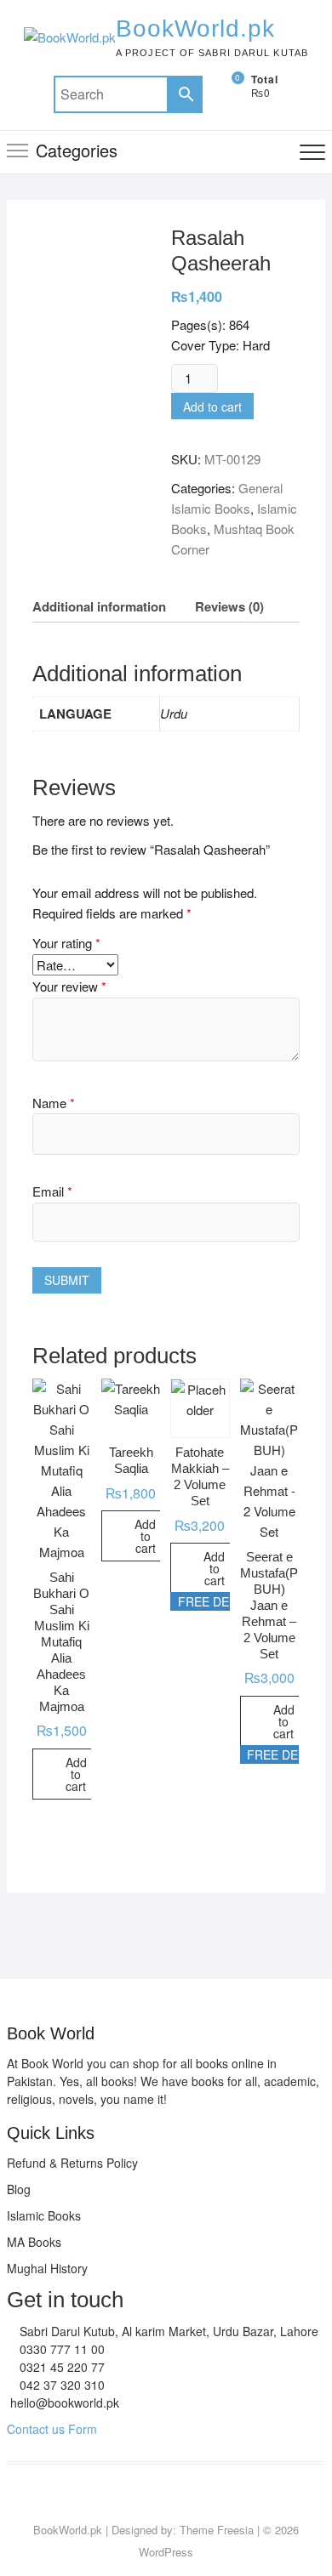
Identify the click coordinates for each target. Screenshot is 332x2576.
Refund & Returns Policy (72, 2163)
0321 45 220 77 (60, 2367)
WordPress (166, 2552)
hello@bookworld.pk (63, 2403)
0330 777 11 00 (60, 2349)
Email (52, 1191)
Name (54, 1103)
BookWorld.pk (195, 28)
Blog (19, 2189)
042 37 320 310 (60, 2385)
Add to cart (212, 407)
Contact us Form (52, 2429)
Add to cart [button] (76, 1774)
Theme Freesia (217, 2530)
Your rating (66, 943)
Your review (69, 986)
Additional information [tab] (99, 606)
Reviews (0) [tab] (229, 606)
